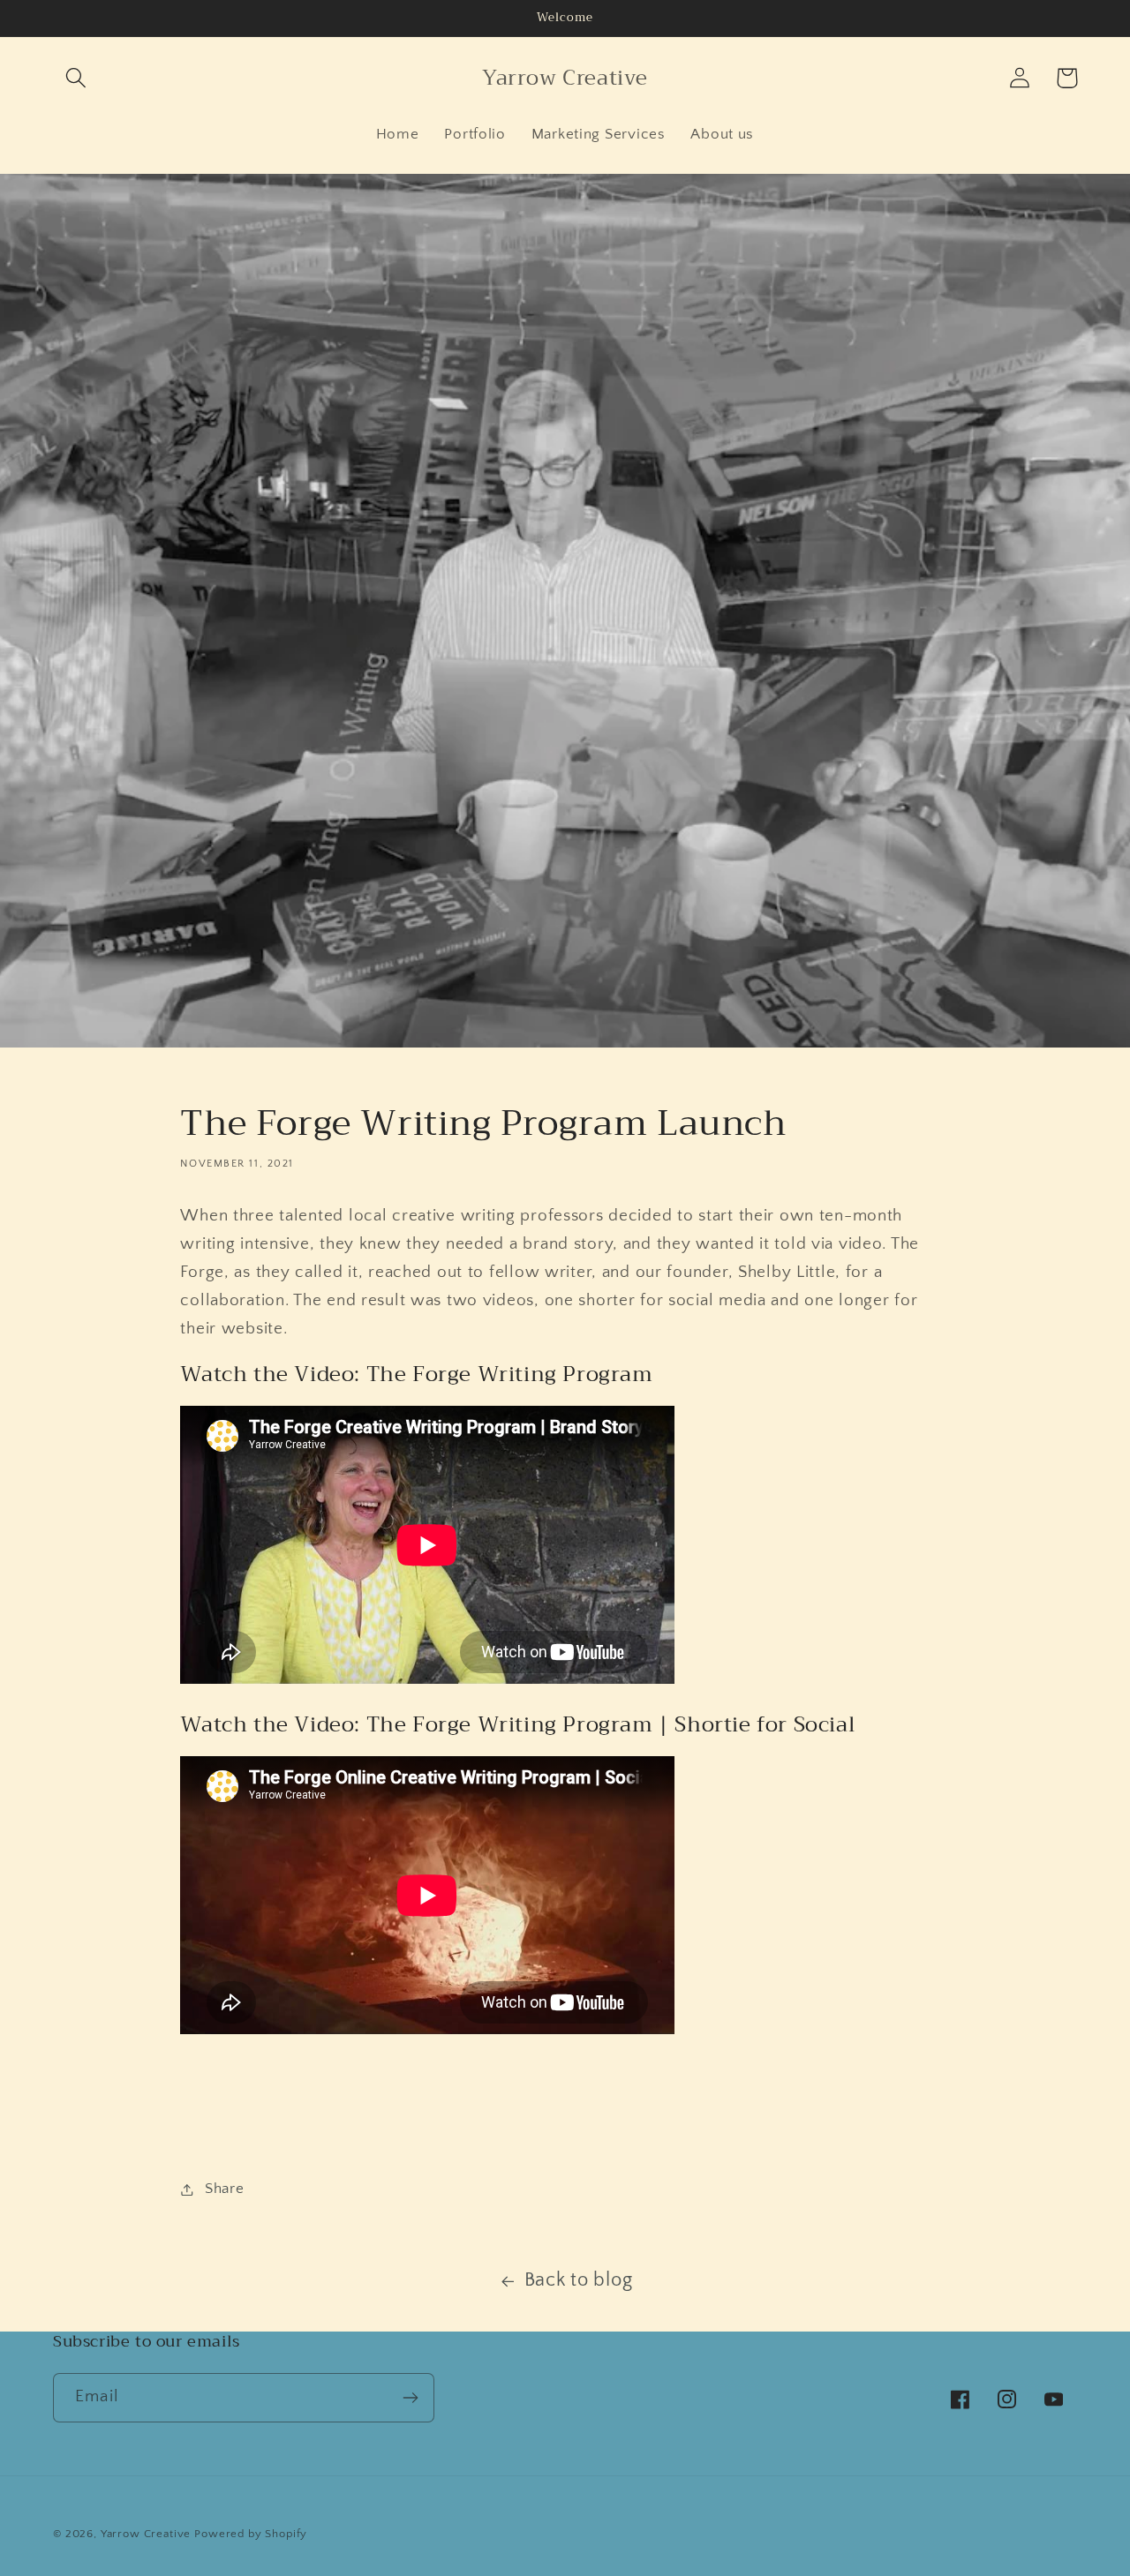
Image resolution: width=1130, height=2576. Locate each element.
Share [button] (224, 2189)
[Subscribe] (410, 2398)
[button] (76, 78)
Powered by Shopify (251, 2534)
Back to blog (579, 2280)
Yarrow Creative (146, 2534)
